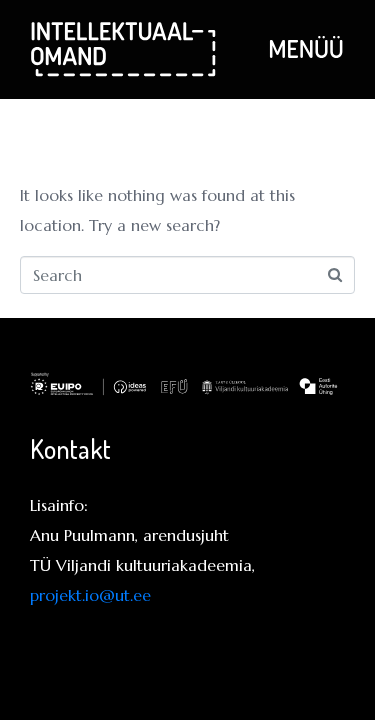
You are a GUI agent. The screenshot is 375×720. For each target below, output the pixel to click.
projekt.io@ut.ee (90, 595)
